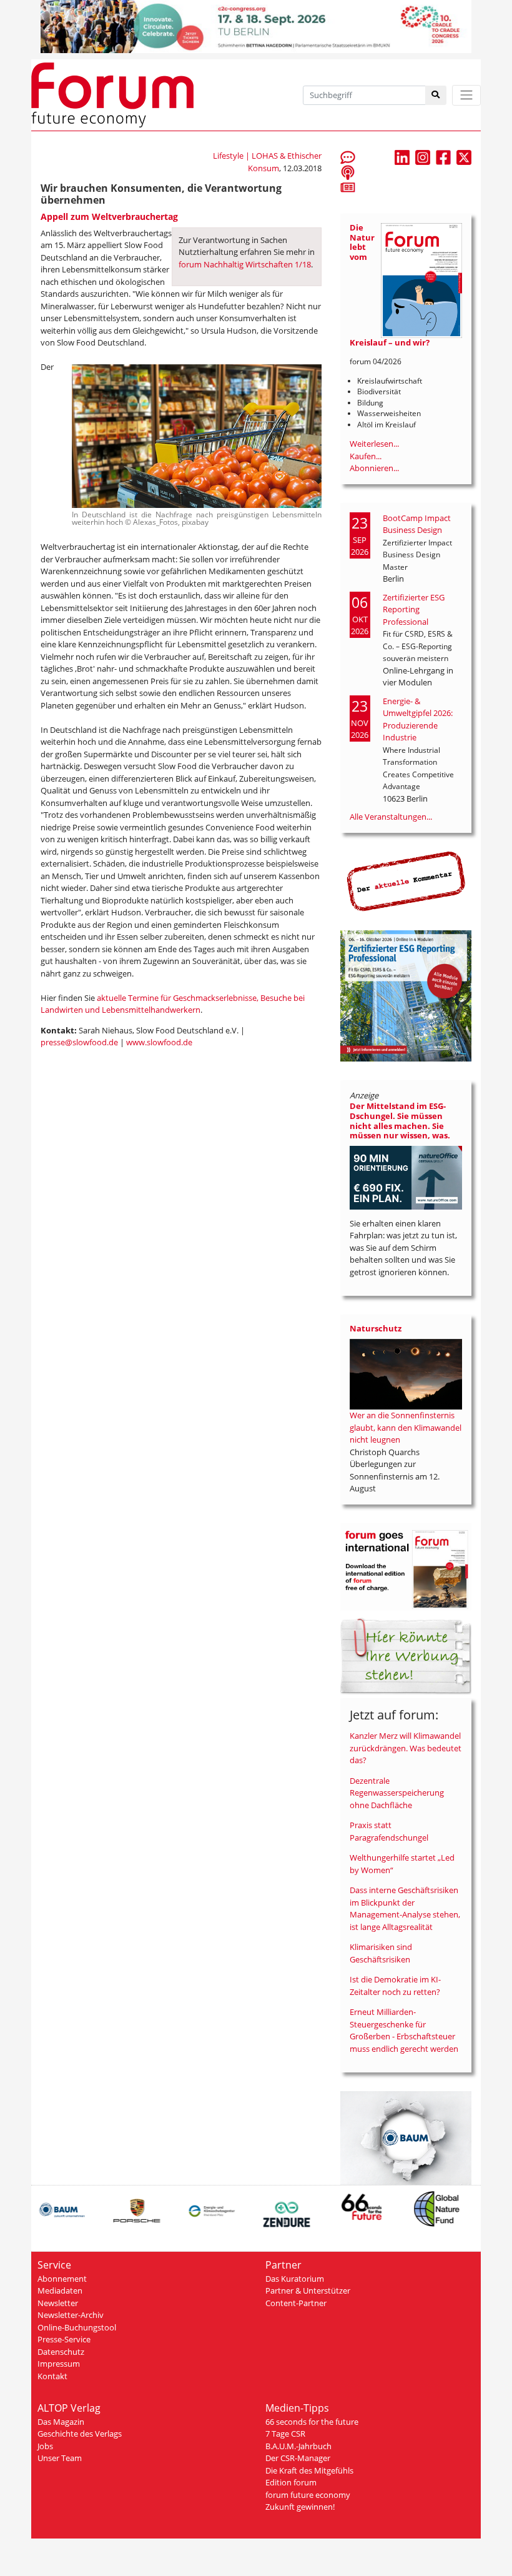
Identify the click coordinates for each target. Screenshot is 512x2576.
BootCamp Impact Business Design (417, 524)
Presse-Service (64, 2339)
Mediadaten (60, 2290)
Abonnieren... (374, 468)
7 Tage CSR (285, 2434)
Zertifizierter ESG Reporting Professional (414, 609)
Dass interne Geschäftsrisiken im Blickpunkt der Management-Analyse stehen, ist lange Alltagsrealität (405, 1908)
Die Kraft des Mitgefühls (309, 2470)
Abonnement (62, 2279)
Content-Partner (296, 2303)
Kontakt (52, 2376)
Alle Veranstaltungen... (391, 817)
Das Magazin (61, 2422)
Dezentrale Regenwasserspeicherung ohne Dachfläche (397, 1793)
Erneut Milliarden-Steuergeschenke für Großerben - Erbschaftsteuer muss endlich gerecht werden (404, 2030)
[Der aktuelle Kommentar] (406, 880)
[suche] (436, 95)
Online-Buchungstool (77, 2327)
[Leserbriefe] (348, 157)
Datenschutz (61, 2352)
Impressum (59, 2364)
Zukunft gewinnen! (300, 2507)
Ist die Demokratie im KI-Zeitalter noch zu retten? (395, 1986)
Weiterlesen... (374, 444)
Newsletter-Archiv (71, 2315)
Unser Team (60, 2458)
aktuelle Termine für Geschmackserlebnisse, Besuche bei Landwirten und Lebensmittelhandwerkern (173, 1004)
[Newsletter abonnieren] (348, 187)
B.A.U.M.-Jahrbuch (298, 2446)
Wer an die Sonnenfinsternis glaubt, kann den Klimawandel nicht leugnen (406, 1427)
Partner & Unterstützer (308, 2290)
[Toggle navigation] (466, 95)
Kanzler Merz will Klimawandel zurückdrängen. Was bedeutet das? (406, 1748)
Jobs (45, 2446)
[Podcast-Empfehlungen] (348, 172)
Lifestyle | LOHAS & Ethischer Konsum (267, 162)
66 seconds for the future (312, 2422)
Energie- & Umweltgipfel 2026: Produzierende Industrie (418, 719)
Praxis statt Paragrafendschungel (389, 1831)
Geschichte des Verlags (80, 2434)
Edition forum (291, 2482)
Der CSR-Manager (298, 2458)
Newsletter (58, 2303)
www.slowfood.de (159, 1042)
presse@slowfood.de (79, 1042)
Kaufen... (366, 456)
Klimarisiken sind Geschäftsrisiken (381, 1953)
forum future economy (308, 2495)
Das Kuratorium (295, 2279)
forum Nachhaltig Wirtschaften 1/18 (245, 264)
